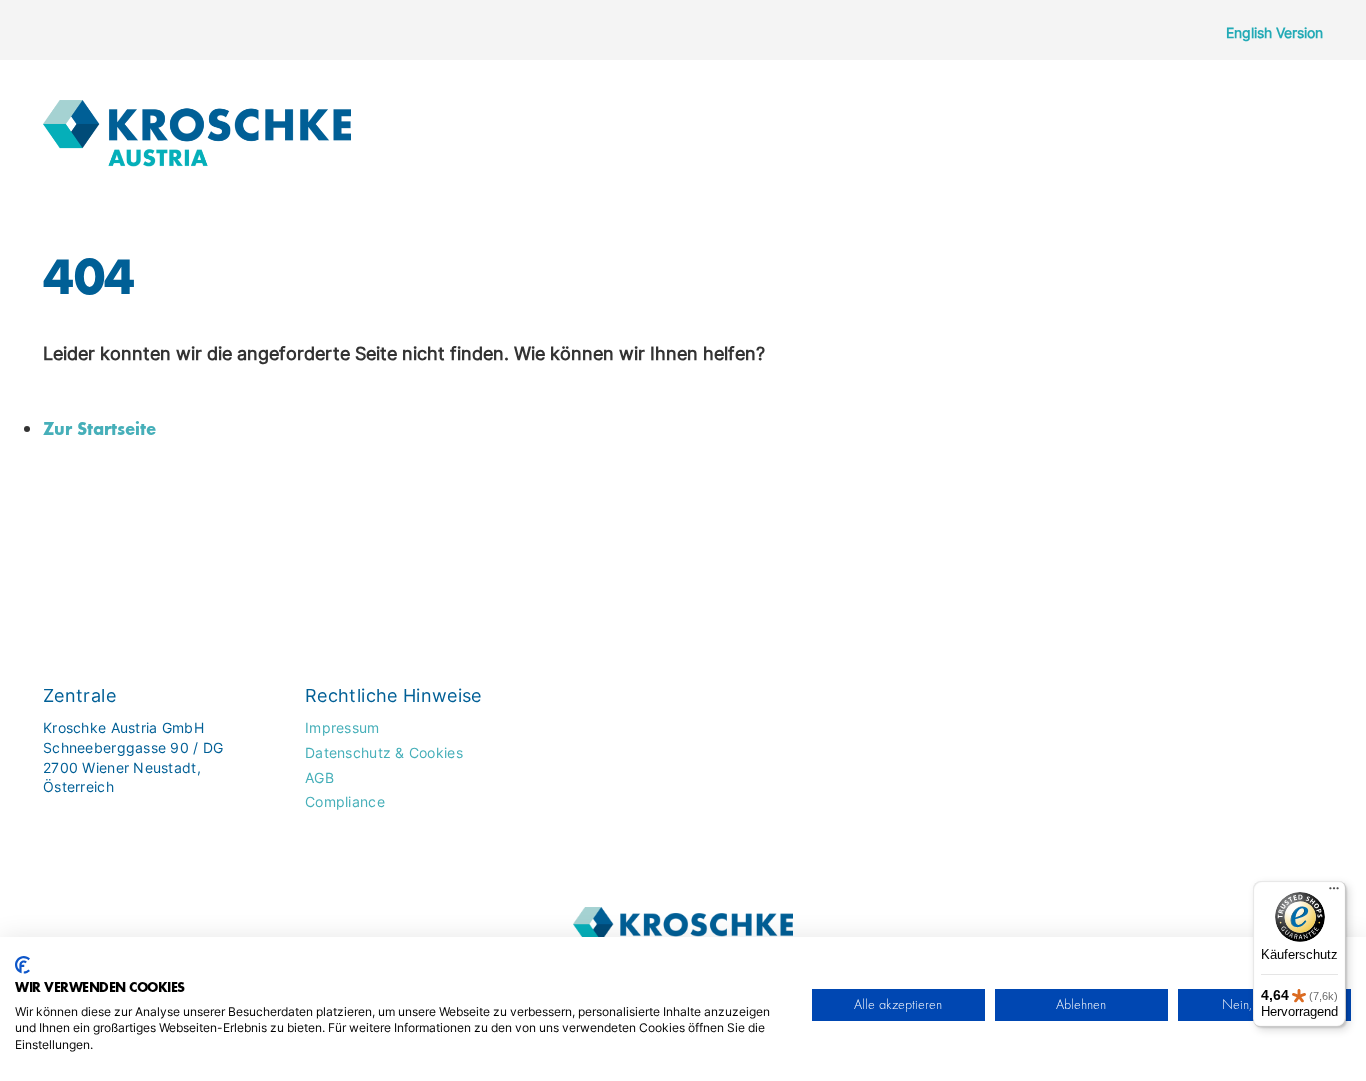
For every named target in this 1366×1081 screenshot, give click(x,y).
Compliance (345, 801)
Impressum (342, 727)
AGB (319, 777)
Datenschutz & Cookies (384, 752)
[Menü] (1334, 893)
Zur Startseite (99, 428)
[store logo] (197, 127)
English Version (1274, 32)
